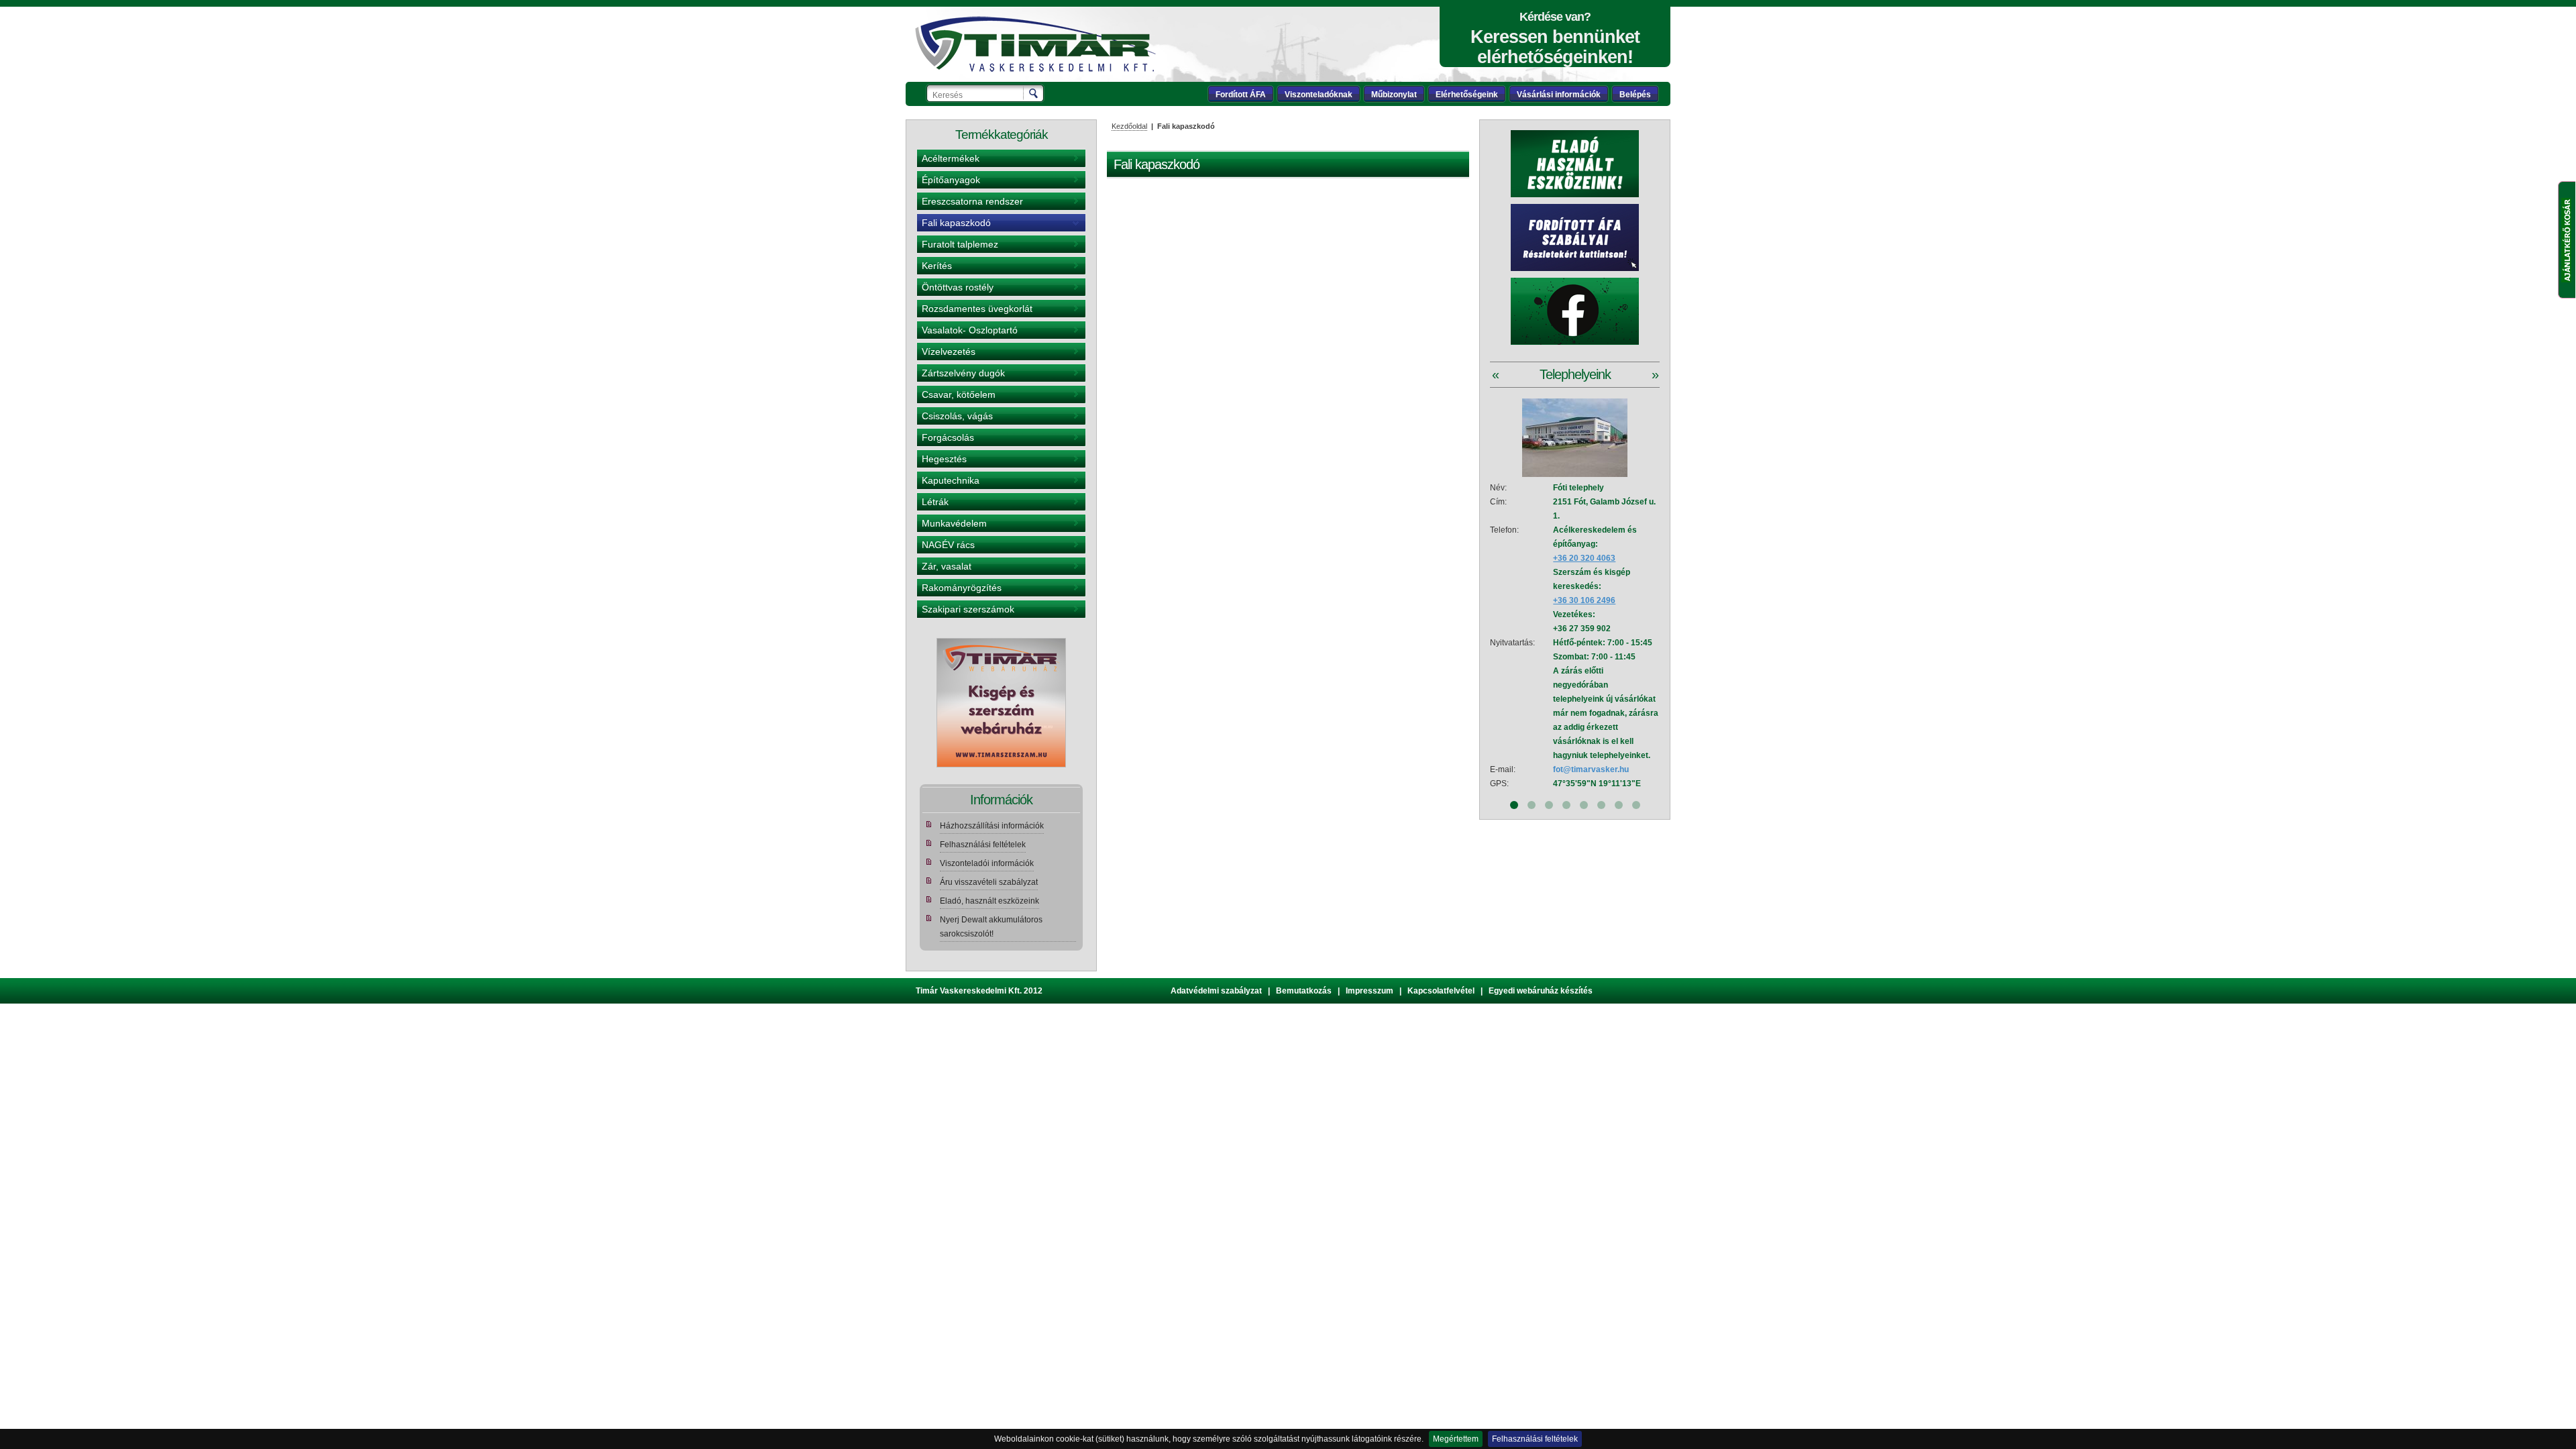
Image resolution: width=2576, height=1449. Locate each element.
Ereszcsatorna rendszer (972, 201)
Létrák (935, 502)
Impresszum (1370, 991)
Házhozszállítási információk (992, 826)
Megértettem (1456, 1439)
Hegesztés (944, 459)
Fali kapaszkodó (956, 223)
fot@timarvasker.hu (1591, 769)
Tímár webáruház (1035, 44)
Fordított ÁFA (1241, 95)
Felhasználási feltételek (1535, 1439)
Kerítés (937, 266)
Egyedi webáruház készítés (1541, 991)
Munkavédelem (954, 523)
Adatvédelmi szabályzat (1216, 991)
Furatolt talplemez (960, 244)
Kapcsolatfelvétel (1441, 991)
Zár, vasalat (947, 566)
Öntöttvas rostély (958, 287)
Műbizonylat (1394, 95)
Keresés (1034, 93)
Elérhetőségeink (1467, 95)
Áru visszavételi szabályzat (989, 882)
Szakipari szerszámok (968, 609)
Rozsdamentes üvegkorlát (977, 309)
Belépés (1635, 95)
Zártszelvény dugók (963, 373)
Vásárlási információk (1559, 95)
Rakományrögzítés (962, 588)
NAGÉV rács (948, 545)
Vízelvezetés (949, 352)
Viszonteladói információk (987, 863)
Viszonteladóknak (1319, 95)
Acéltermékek (951, 158)
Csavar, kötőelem (959, 394)
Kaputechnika (951, 480)
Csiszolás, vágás (957, 416)
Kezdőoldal (1129, 126)
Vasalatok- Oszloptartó (970, 330)
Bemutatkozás (1304, 991)
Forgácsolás (948, 437)
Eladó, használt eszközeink (989, 901)
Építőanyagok (951, 180)
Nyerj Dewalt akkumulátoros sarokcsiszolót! (991, 927)
